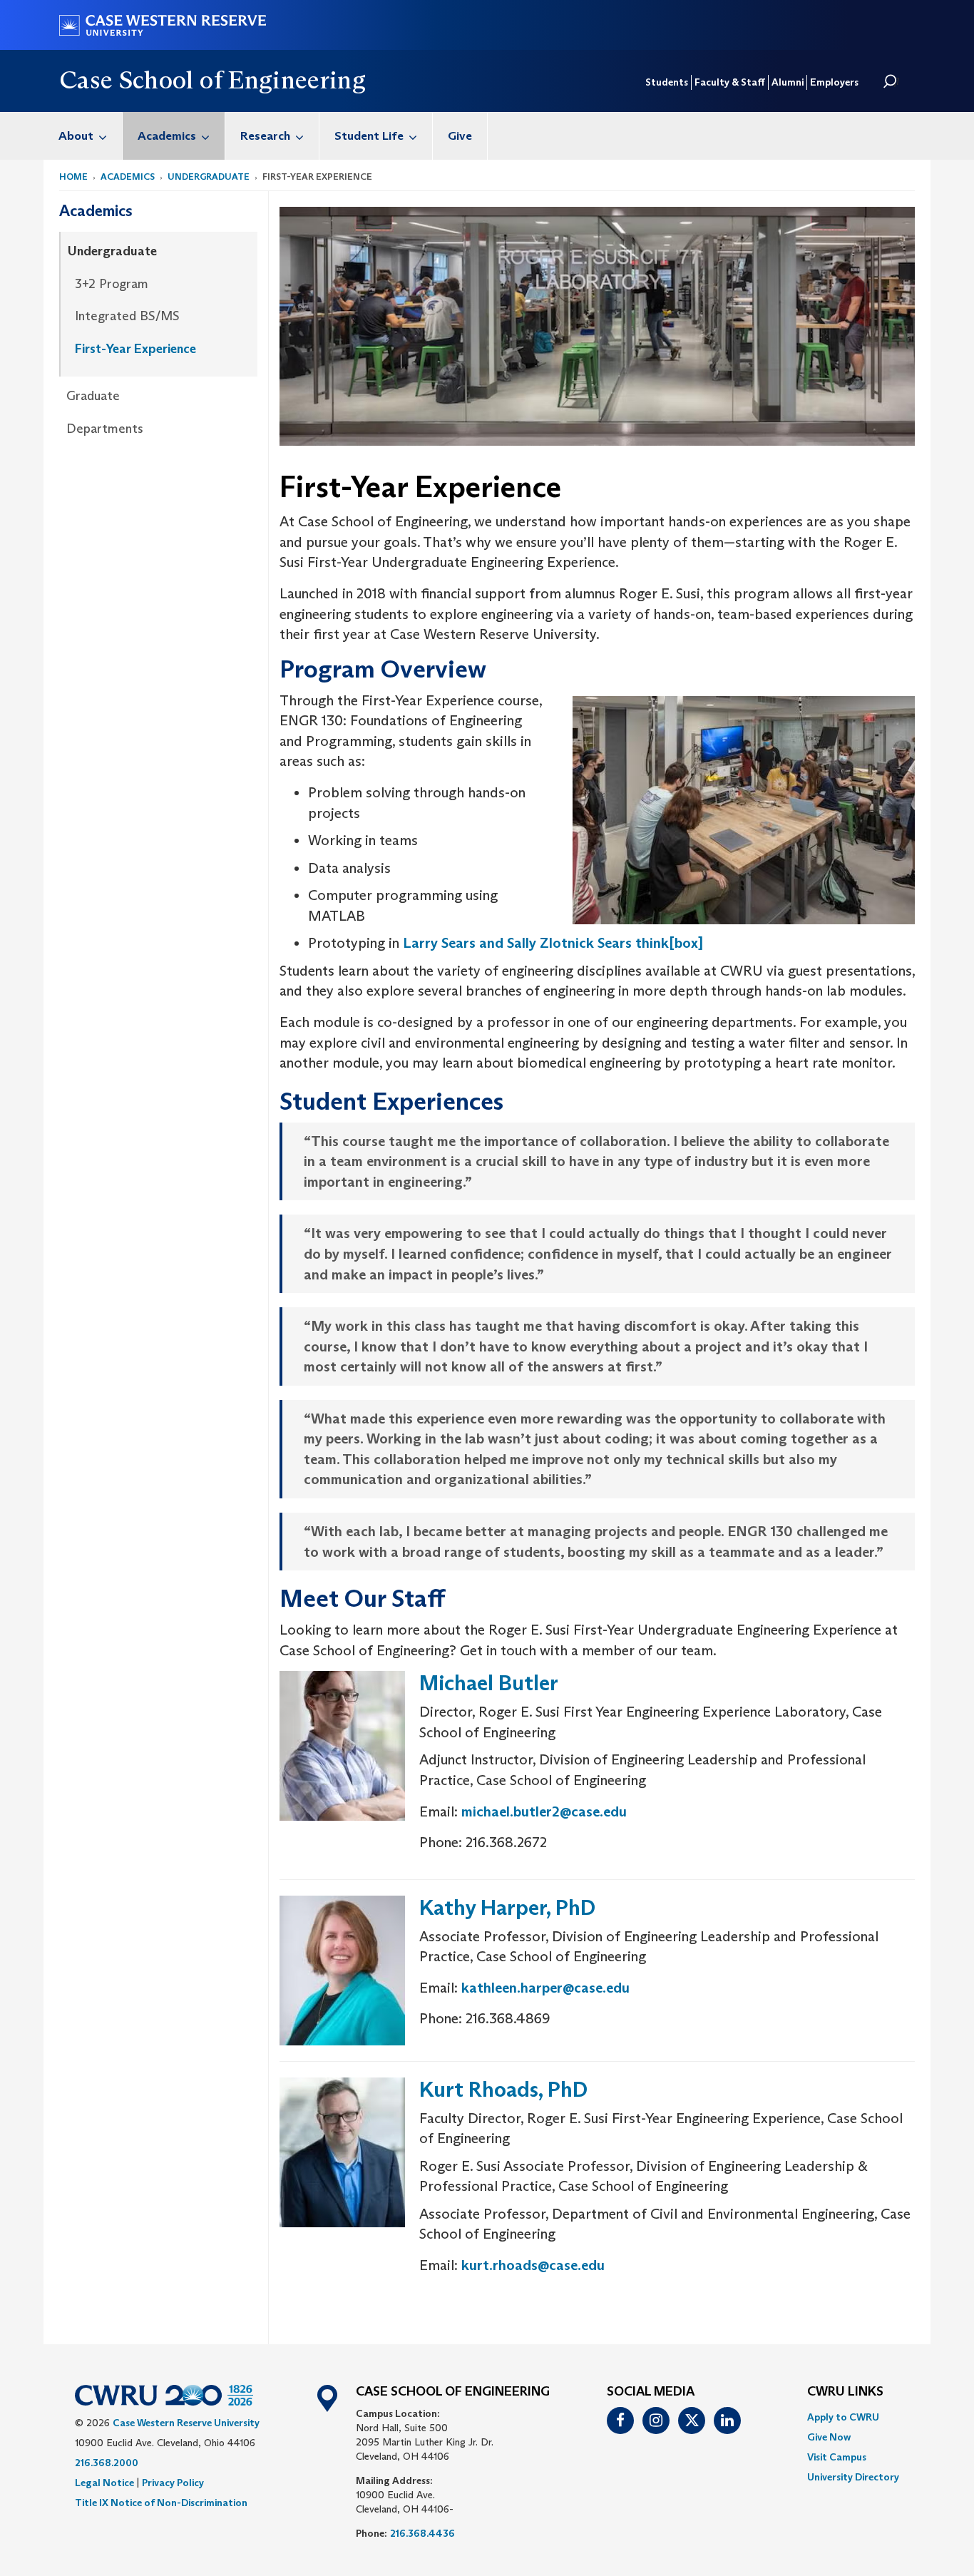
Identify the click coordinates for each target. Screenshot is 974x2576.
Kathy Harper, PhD (507, 1907)
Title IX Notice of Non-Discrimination (161, 2503)
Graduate (93, 396)
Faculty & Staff (730, 82)
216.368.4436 (422, 2533)
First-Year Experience (135, 349)
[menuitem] (83, 136)
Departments (105, 429)
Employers (834, 82)
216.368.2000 (107, 2463)
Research (265, 136)
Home (73, 177)
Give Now (829, 2437)
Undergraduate (209, 177)
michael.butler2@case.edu (544, 1811)
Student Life (369, 136)
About (76, 136)
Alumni (788, 82)
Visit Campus (837, 2457)
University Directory (853, 2477)
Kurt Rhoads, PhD (503, 2089)
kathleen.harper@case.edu (545, 1988)
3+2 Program (112, 284)
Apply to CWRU (843, 2417)
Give (460, 136)
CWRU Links (845, 2392)
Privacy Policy (173, 2483)
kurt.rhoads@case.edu (533, 2265)
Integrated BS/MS (127, 316)
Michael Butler (489, 1683)
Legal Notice (104, 2483)
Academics (167, 136)
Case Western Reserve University (186, 2423)
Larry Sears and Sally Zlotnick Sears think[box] (553, 943)
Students (667, 82)
